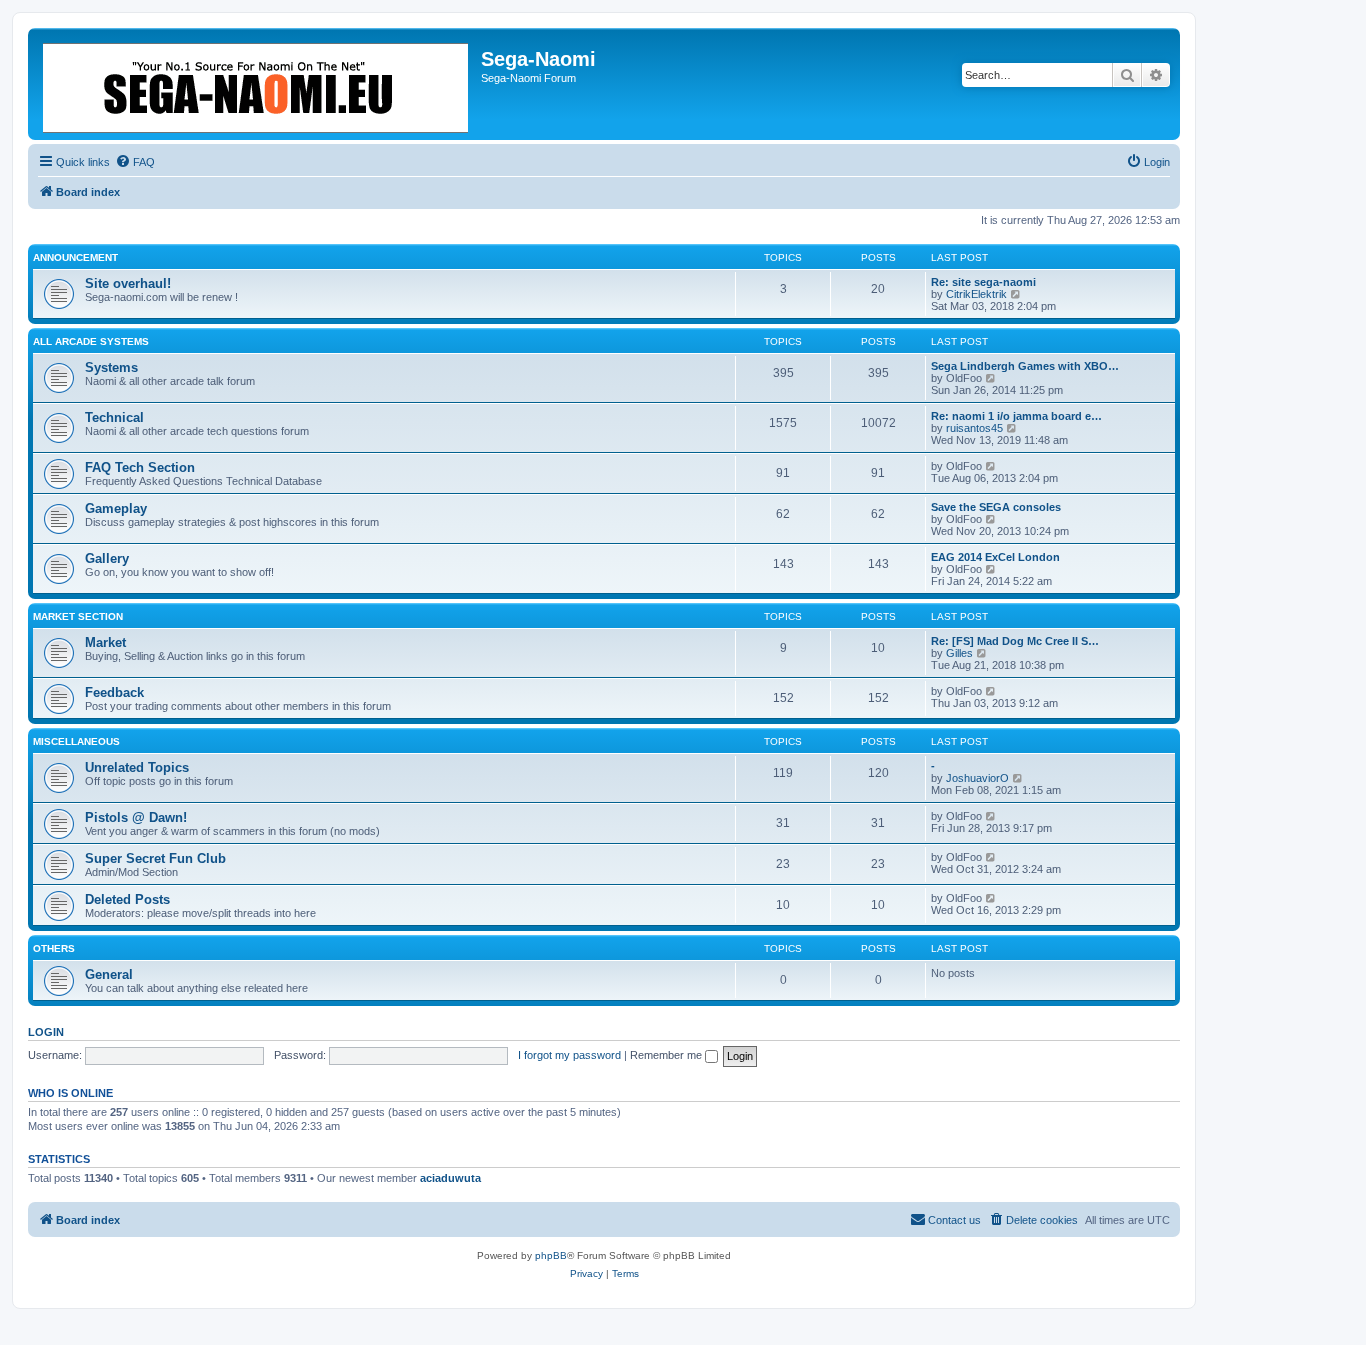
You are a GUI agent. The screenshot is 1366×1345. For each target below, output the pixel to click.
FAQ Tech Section (140, 467)
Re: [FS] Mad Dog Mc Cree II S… (1015, 641)
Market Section (78, 616)
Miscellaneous (76, 741)
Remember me (667, 1055)
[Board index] (257, 84)
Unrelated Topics (137, 767)
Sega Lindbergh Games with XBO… (1025, 366)
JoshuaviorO (977, 778)
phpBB (551, 1255)
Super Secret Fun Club (155, 858)
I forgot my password (569, 1055)
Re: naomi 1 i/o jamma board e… (1016, 416)
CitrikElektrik (976, 294)
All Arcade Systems (91, 341)
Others (54, 948)
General (109, 974)
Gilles (959, 653)
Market (105, 642)
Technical (114, 417)
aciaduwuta (450, 1178)
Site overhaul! (128, 283)
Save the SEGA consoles (996, 507)
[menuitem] (135, 162)
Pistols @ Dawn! (136, 817)
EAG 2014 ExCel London (995, 557)
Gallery (107, 558)
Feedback (114, 692)
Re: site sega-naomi (983, 282)
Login (46, 1032)
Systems (111, 367)
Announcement (75, 257)
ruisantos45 (974, 428)
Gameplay (116, 508)
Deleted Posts (127, 899)
